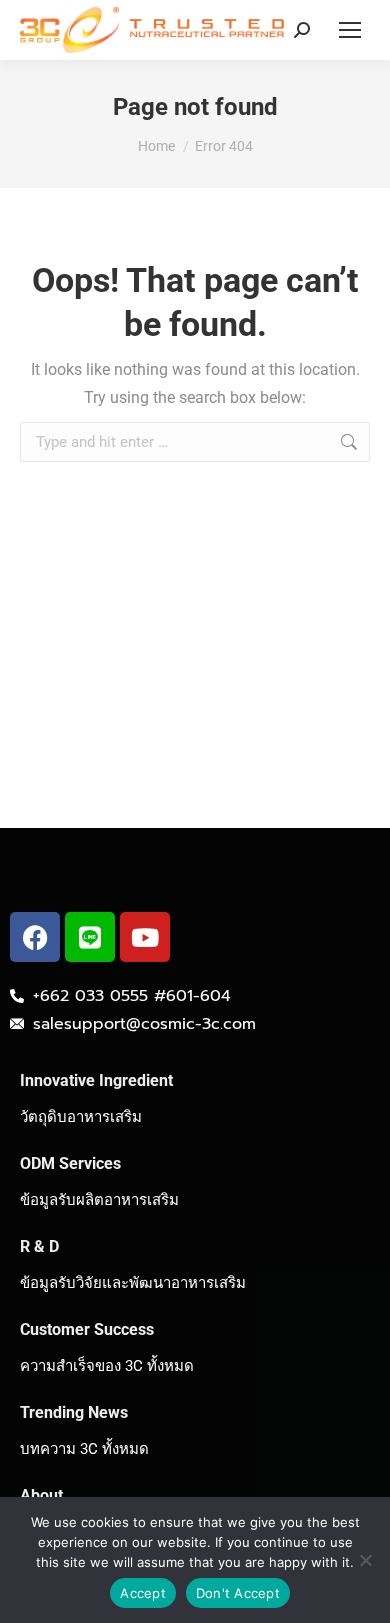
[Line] (90, 937)
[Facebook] (35, 937)
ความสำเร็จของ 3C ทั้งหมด (107, 1366)
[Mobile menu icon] (350, 30)
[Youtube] (145, 937)
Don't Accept (238, 1593)
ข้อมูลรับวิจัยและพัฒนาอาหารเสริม (133, 1283)
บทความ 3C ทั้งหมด (84, 1449)
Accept (143, 1593)
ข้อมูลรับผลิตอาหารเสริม (99, 1200)
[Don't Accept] (365, 1560)
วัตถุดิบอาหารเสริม (81, 1117)
